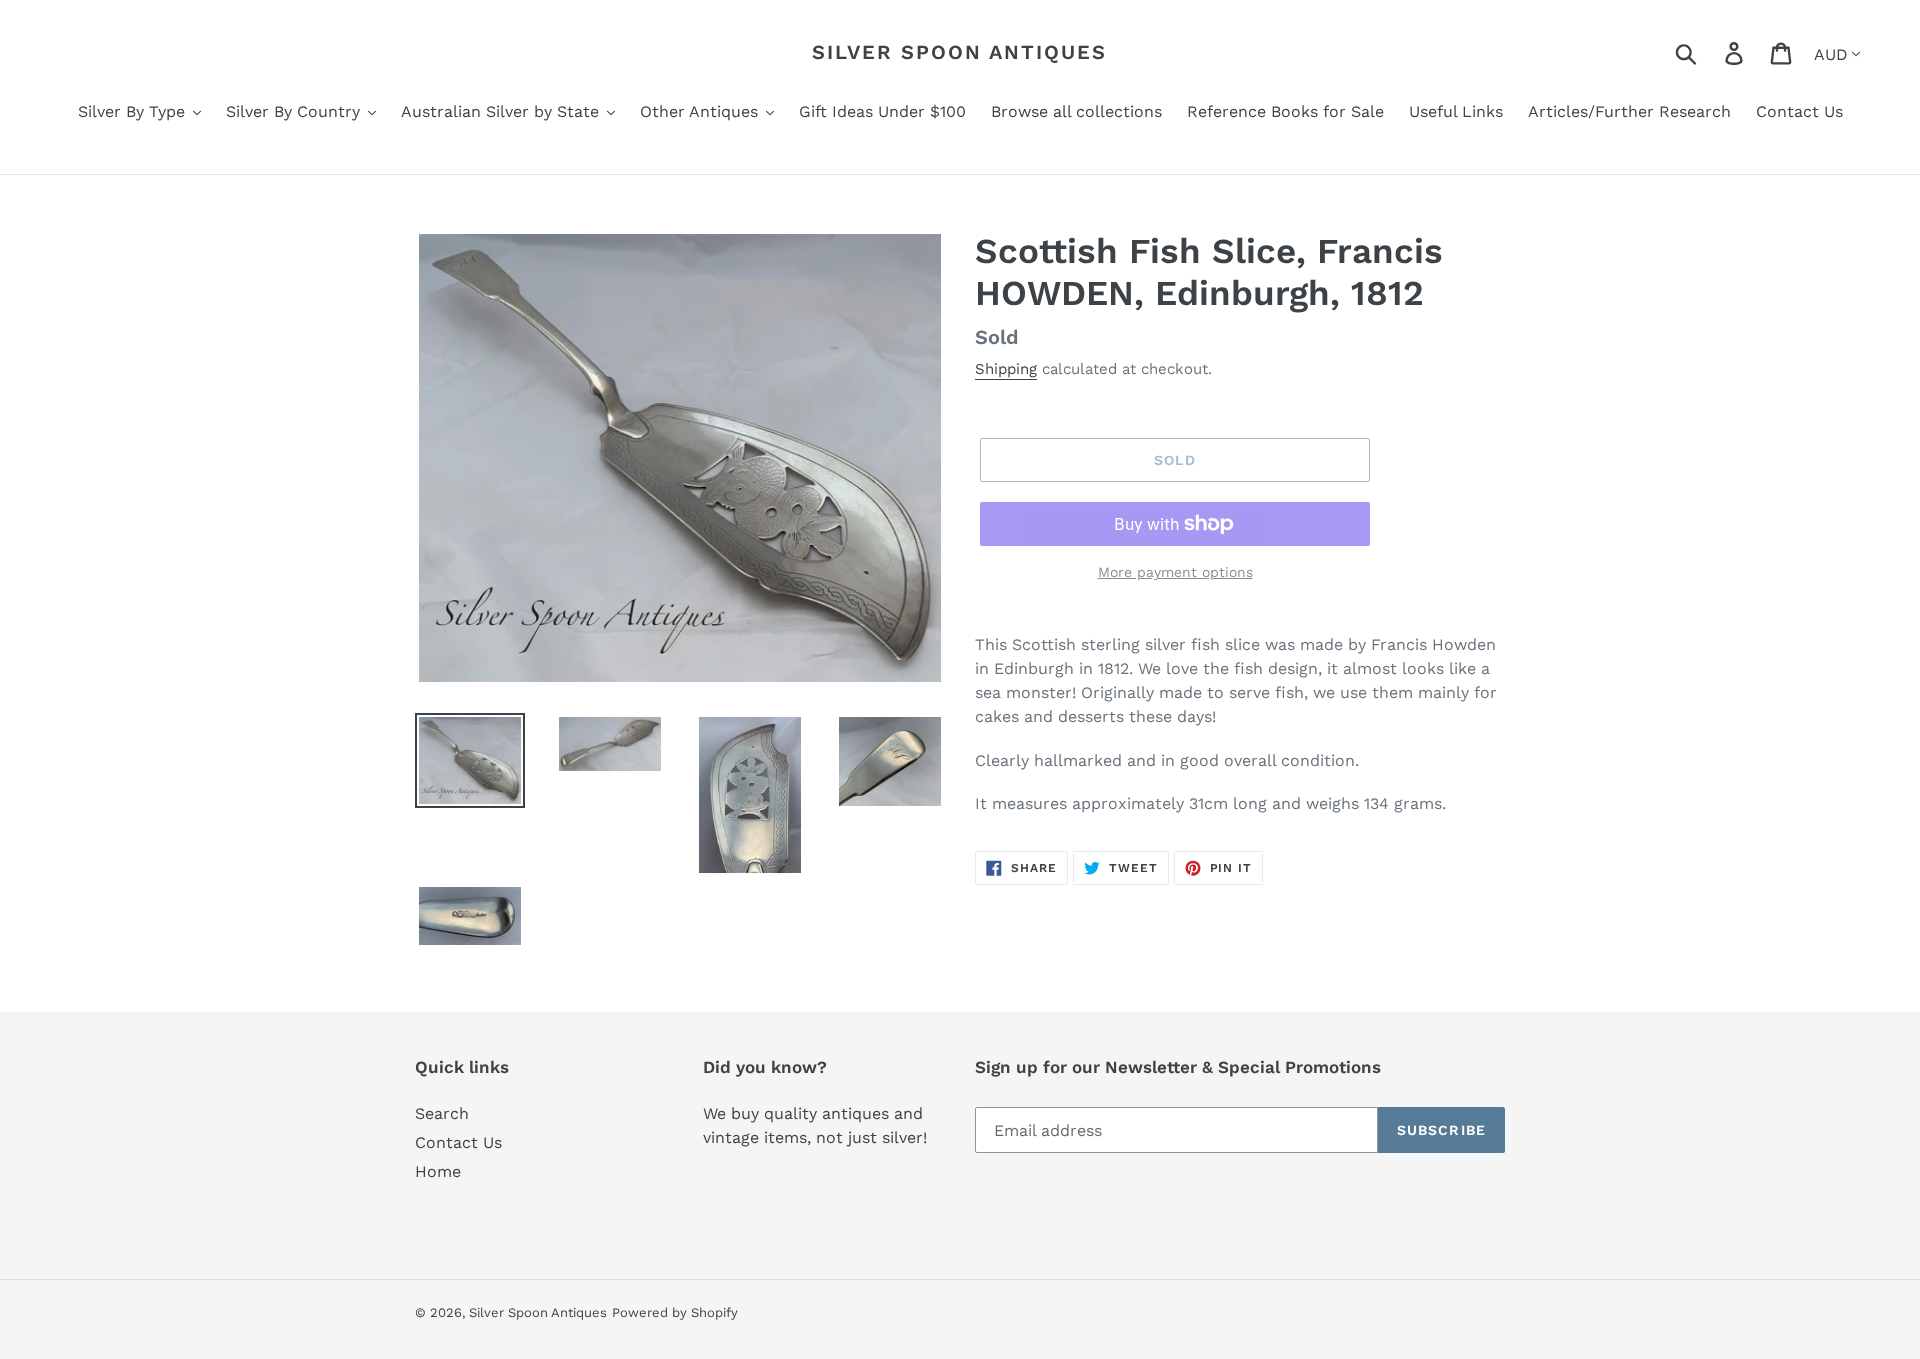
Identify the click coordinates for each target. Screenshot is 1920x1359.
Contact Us (458, 1142)
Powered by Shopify (675, 1312)
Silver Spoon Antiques (959, 52)
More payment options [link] (1175, 572)
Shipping (1006, 369)
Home (438, 1171)
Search (442, 1113)
